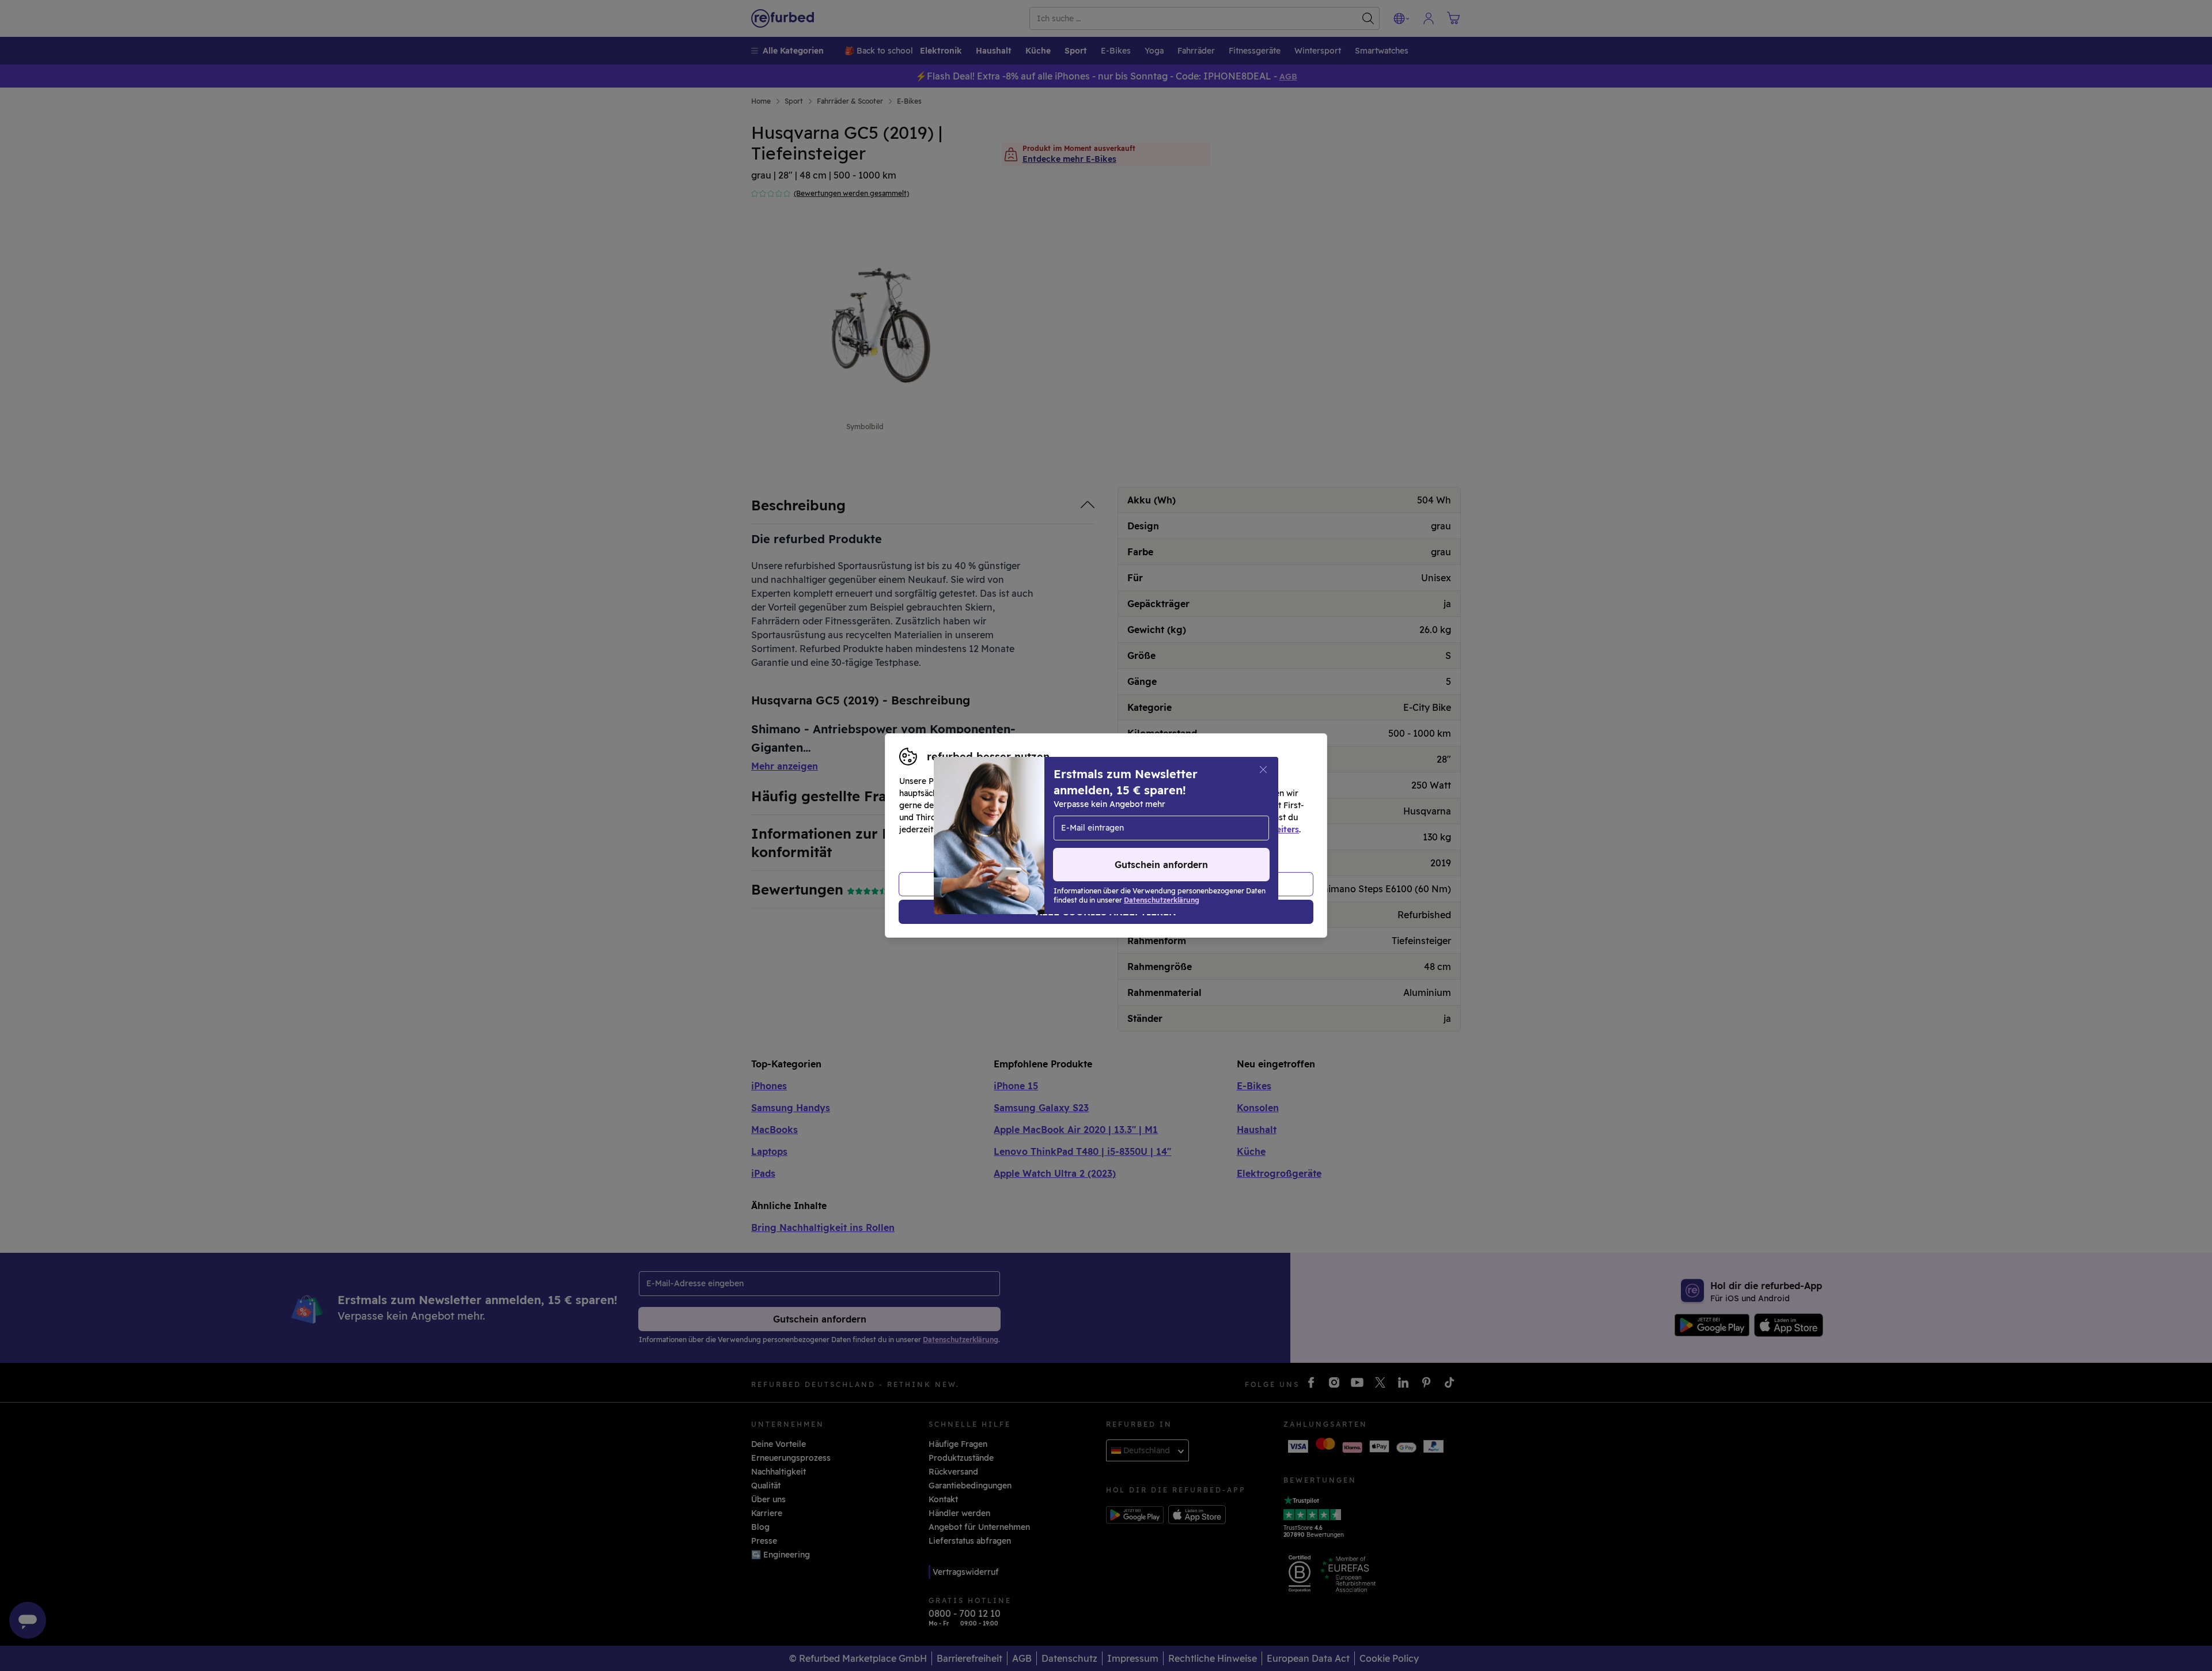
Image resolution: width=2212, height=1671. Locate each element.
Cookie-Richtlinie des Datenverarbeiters (1219, 829)
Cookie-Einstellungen (1215, 817)
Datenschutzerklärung (1057, 829)
